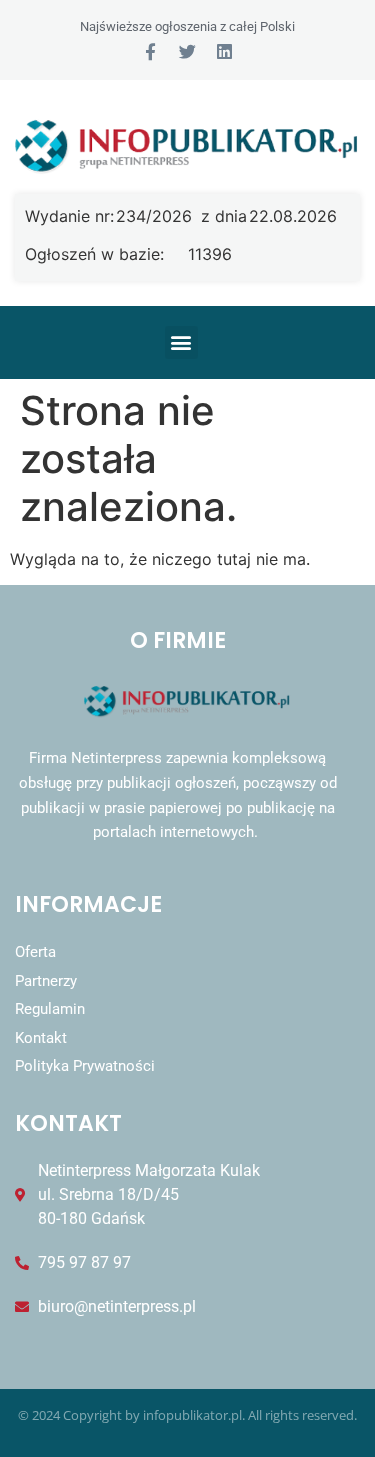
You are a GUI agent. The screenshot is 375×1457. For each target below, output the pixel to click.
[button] (181, 342)
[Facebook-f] (150, 51)
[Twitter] (187, 51)
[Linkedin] (224, 51)
